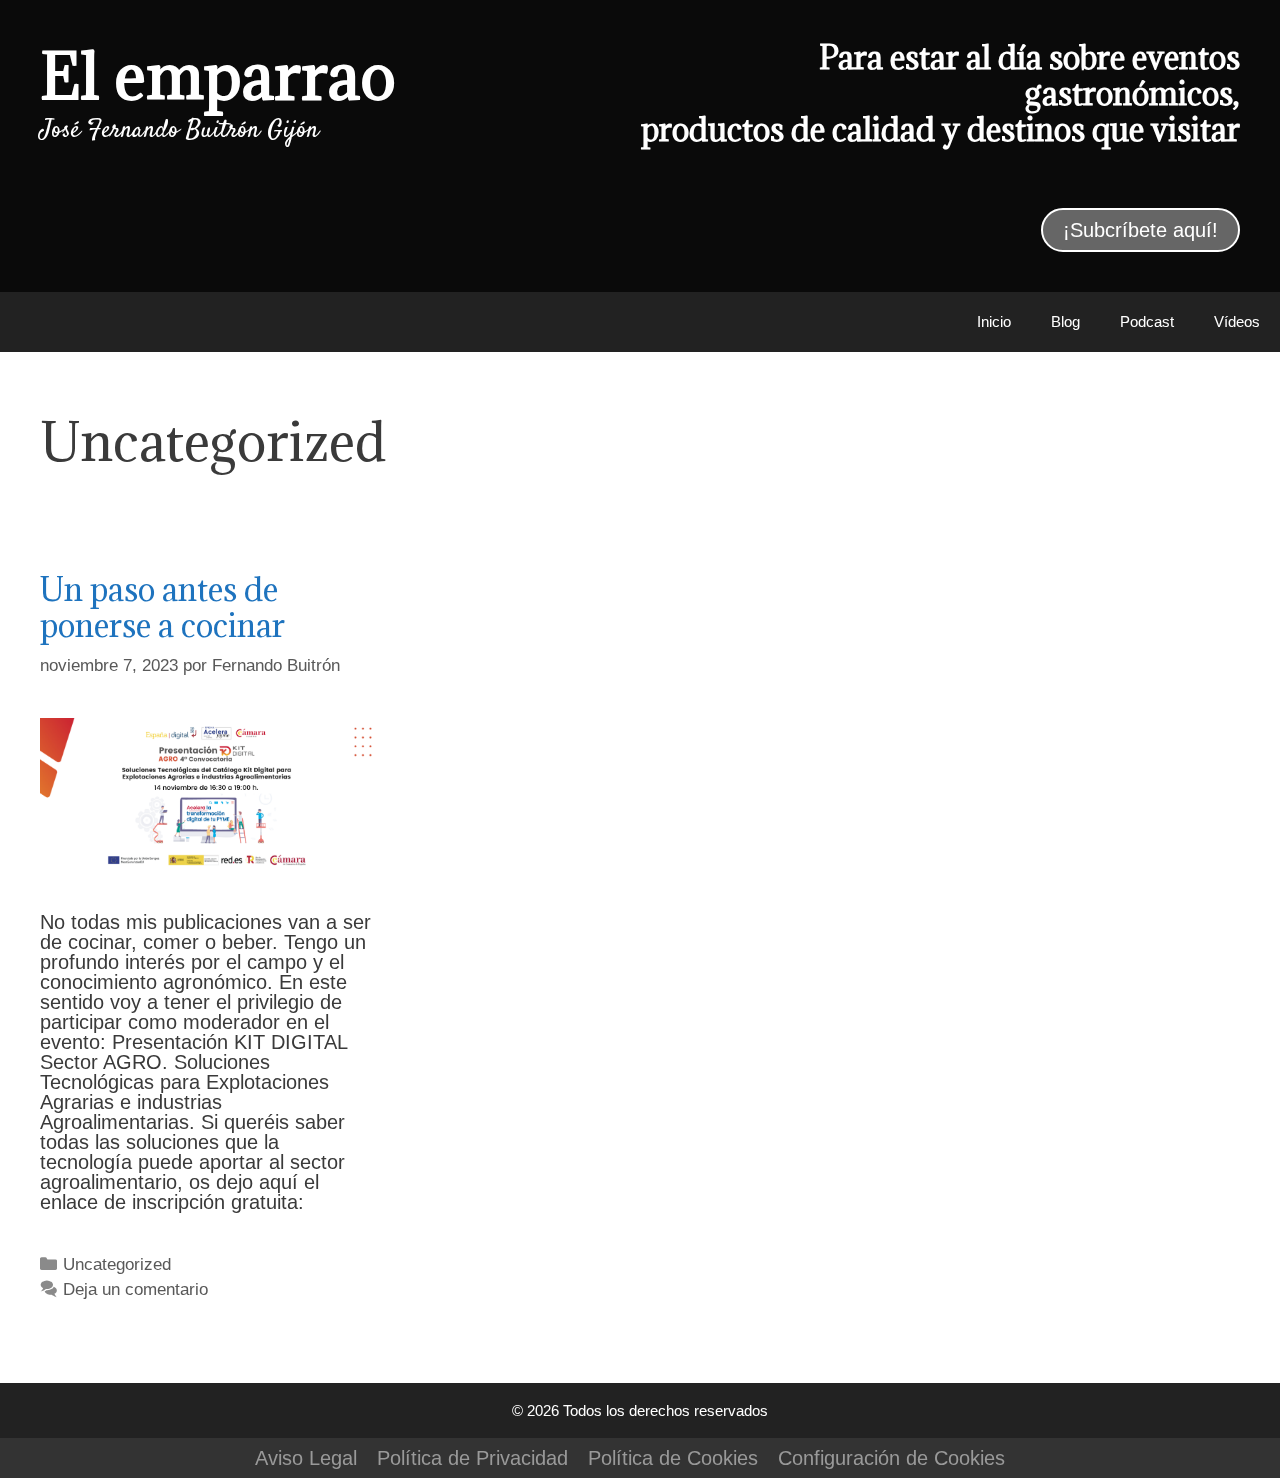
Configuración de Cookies (891, 1458)
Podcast (1147, 321)
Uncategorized (117, 1264)
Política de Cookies (673, 1458)
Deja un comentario (135, 1289)
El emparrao (218, 75)
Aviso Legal (306, 1458)
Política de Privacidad (472, 1458)
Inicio (994, 321)
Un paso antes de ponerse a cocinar (162, 607)
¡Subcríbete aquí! (1140, 230)
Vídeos (1237, 321)
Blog (1065, 321)
